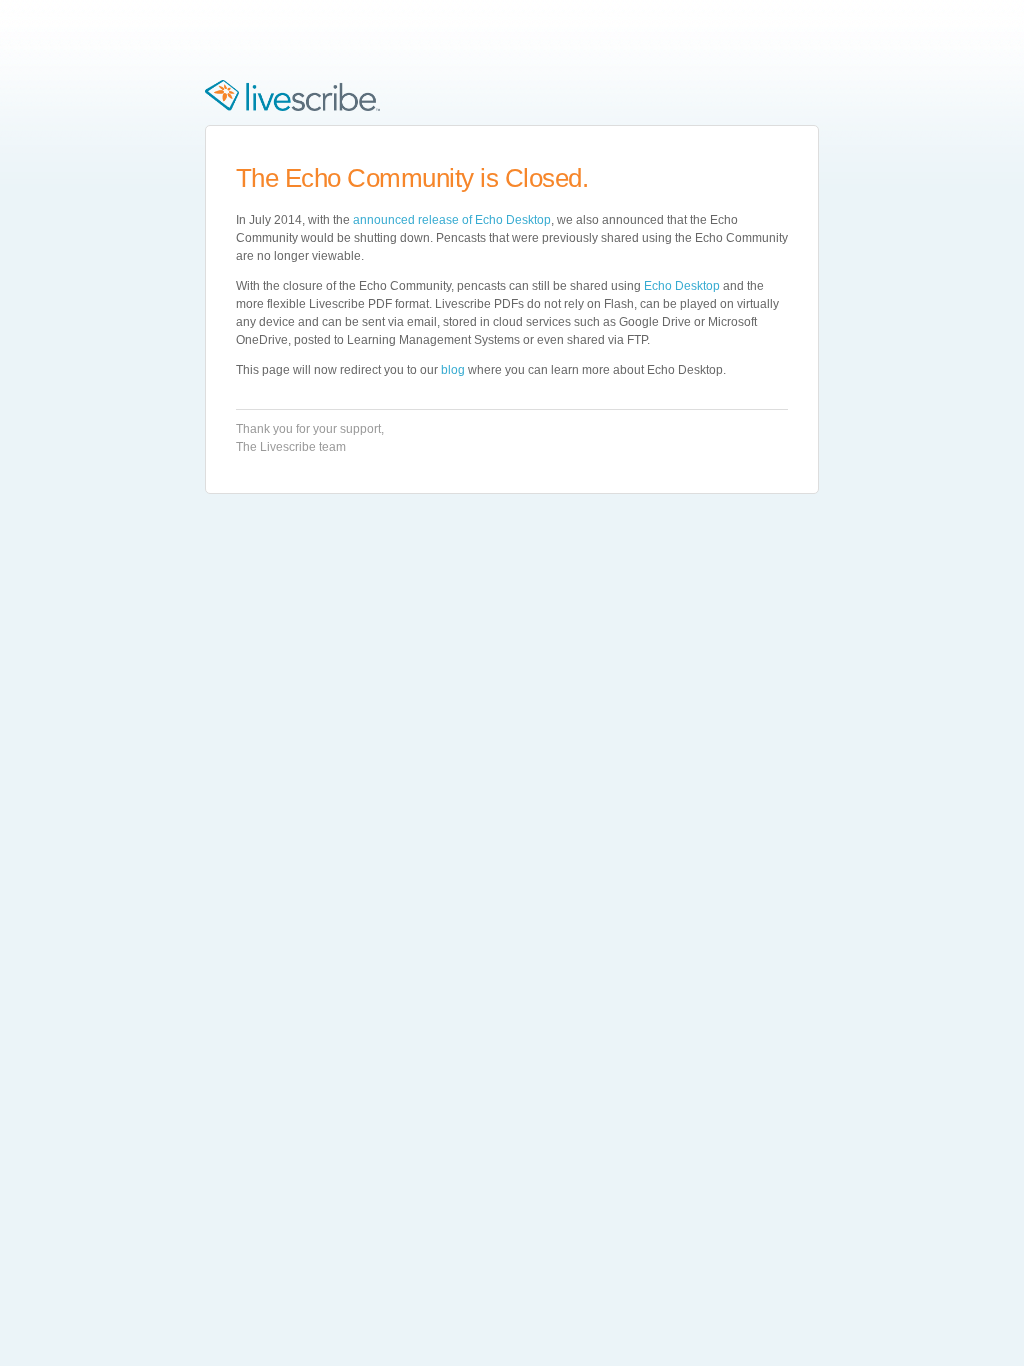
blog (453, 370)
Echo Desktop (682, 286)
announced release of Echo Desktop (452, 220)
